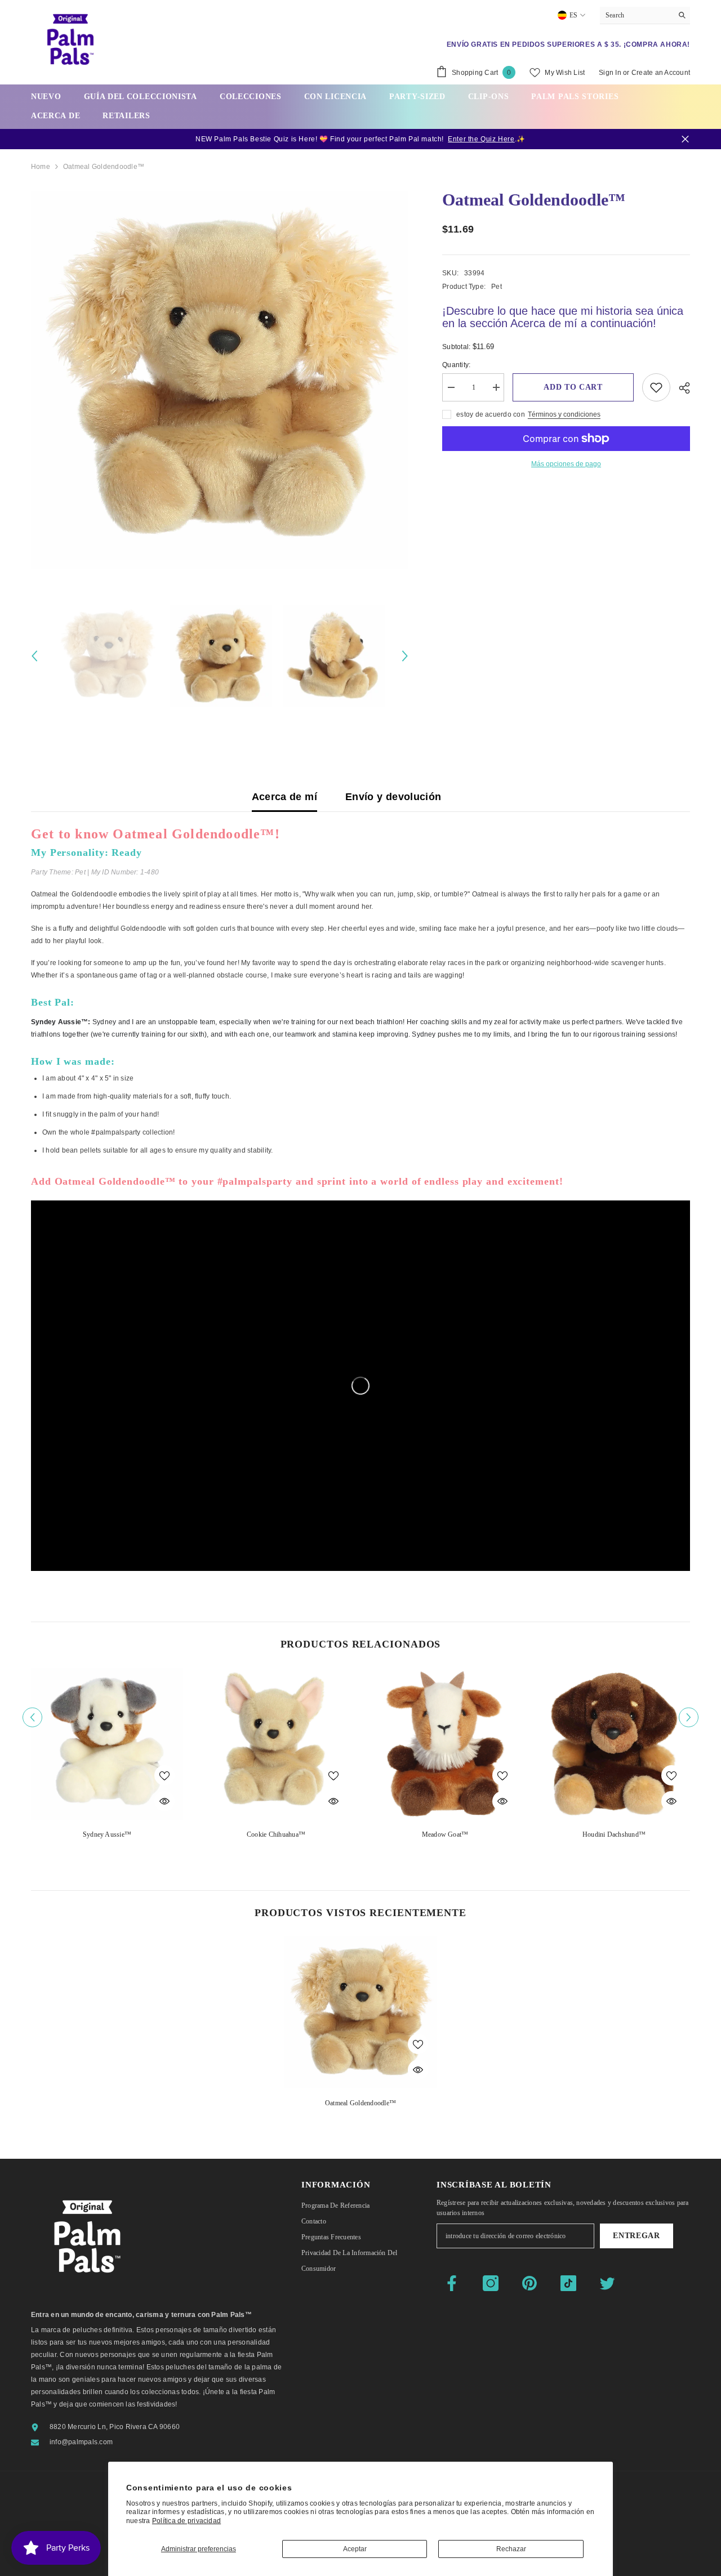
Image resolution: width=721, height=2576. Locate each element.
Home (41, 167)
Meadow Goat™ (445, 1834)
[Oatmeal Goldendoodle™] (360, 2012)
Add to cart (573, 387)
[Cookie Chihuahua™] (276, 1744)
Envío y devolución (393, 797)
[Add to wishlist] (656, 387)
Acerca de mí (284, 797)
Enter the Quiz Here (481, 139)
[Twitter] (607, 2283)
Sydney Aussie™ (107, 1834)
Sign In (610, 73)
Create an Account (661, 73)
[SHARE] (680, 388)
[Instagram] (491, 2283)
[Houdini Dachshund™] (614, 1744)
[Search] (645, 15)
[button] (34, 656)
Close (685, 139)
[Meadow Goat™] (445, 1744)
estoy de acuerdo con (491, 414)
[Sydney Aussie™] (107, 1744)
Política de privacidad (186, 2521)
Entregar (637, 2236)
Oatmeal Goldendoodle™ (360, 2103)
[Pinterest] (529, 2283)
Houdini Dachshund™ (614, 1834)
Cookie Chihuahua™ (276, 1834)
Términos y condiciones (564, 414)
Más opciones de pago (566, 464)
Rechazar (511, 2549)
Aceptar (355, 2549)
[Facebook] (452, 2283)
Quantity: (456, 365)
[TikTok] (568, 2283)
